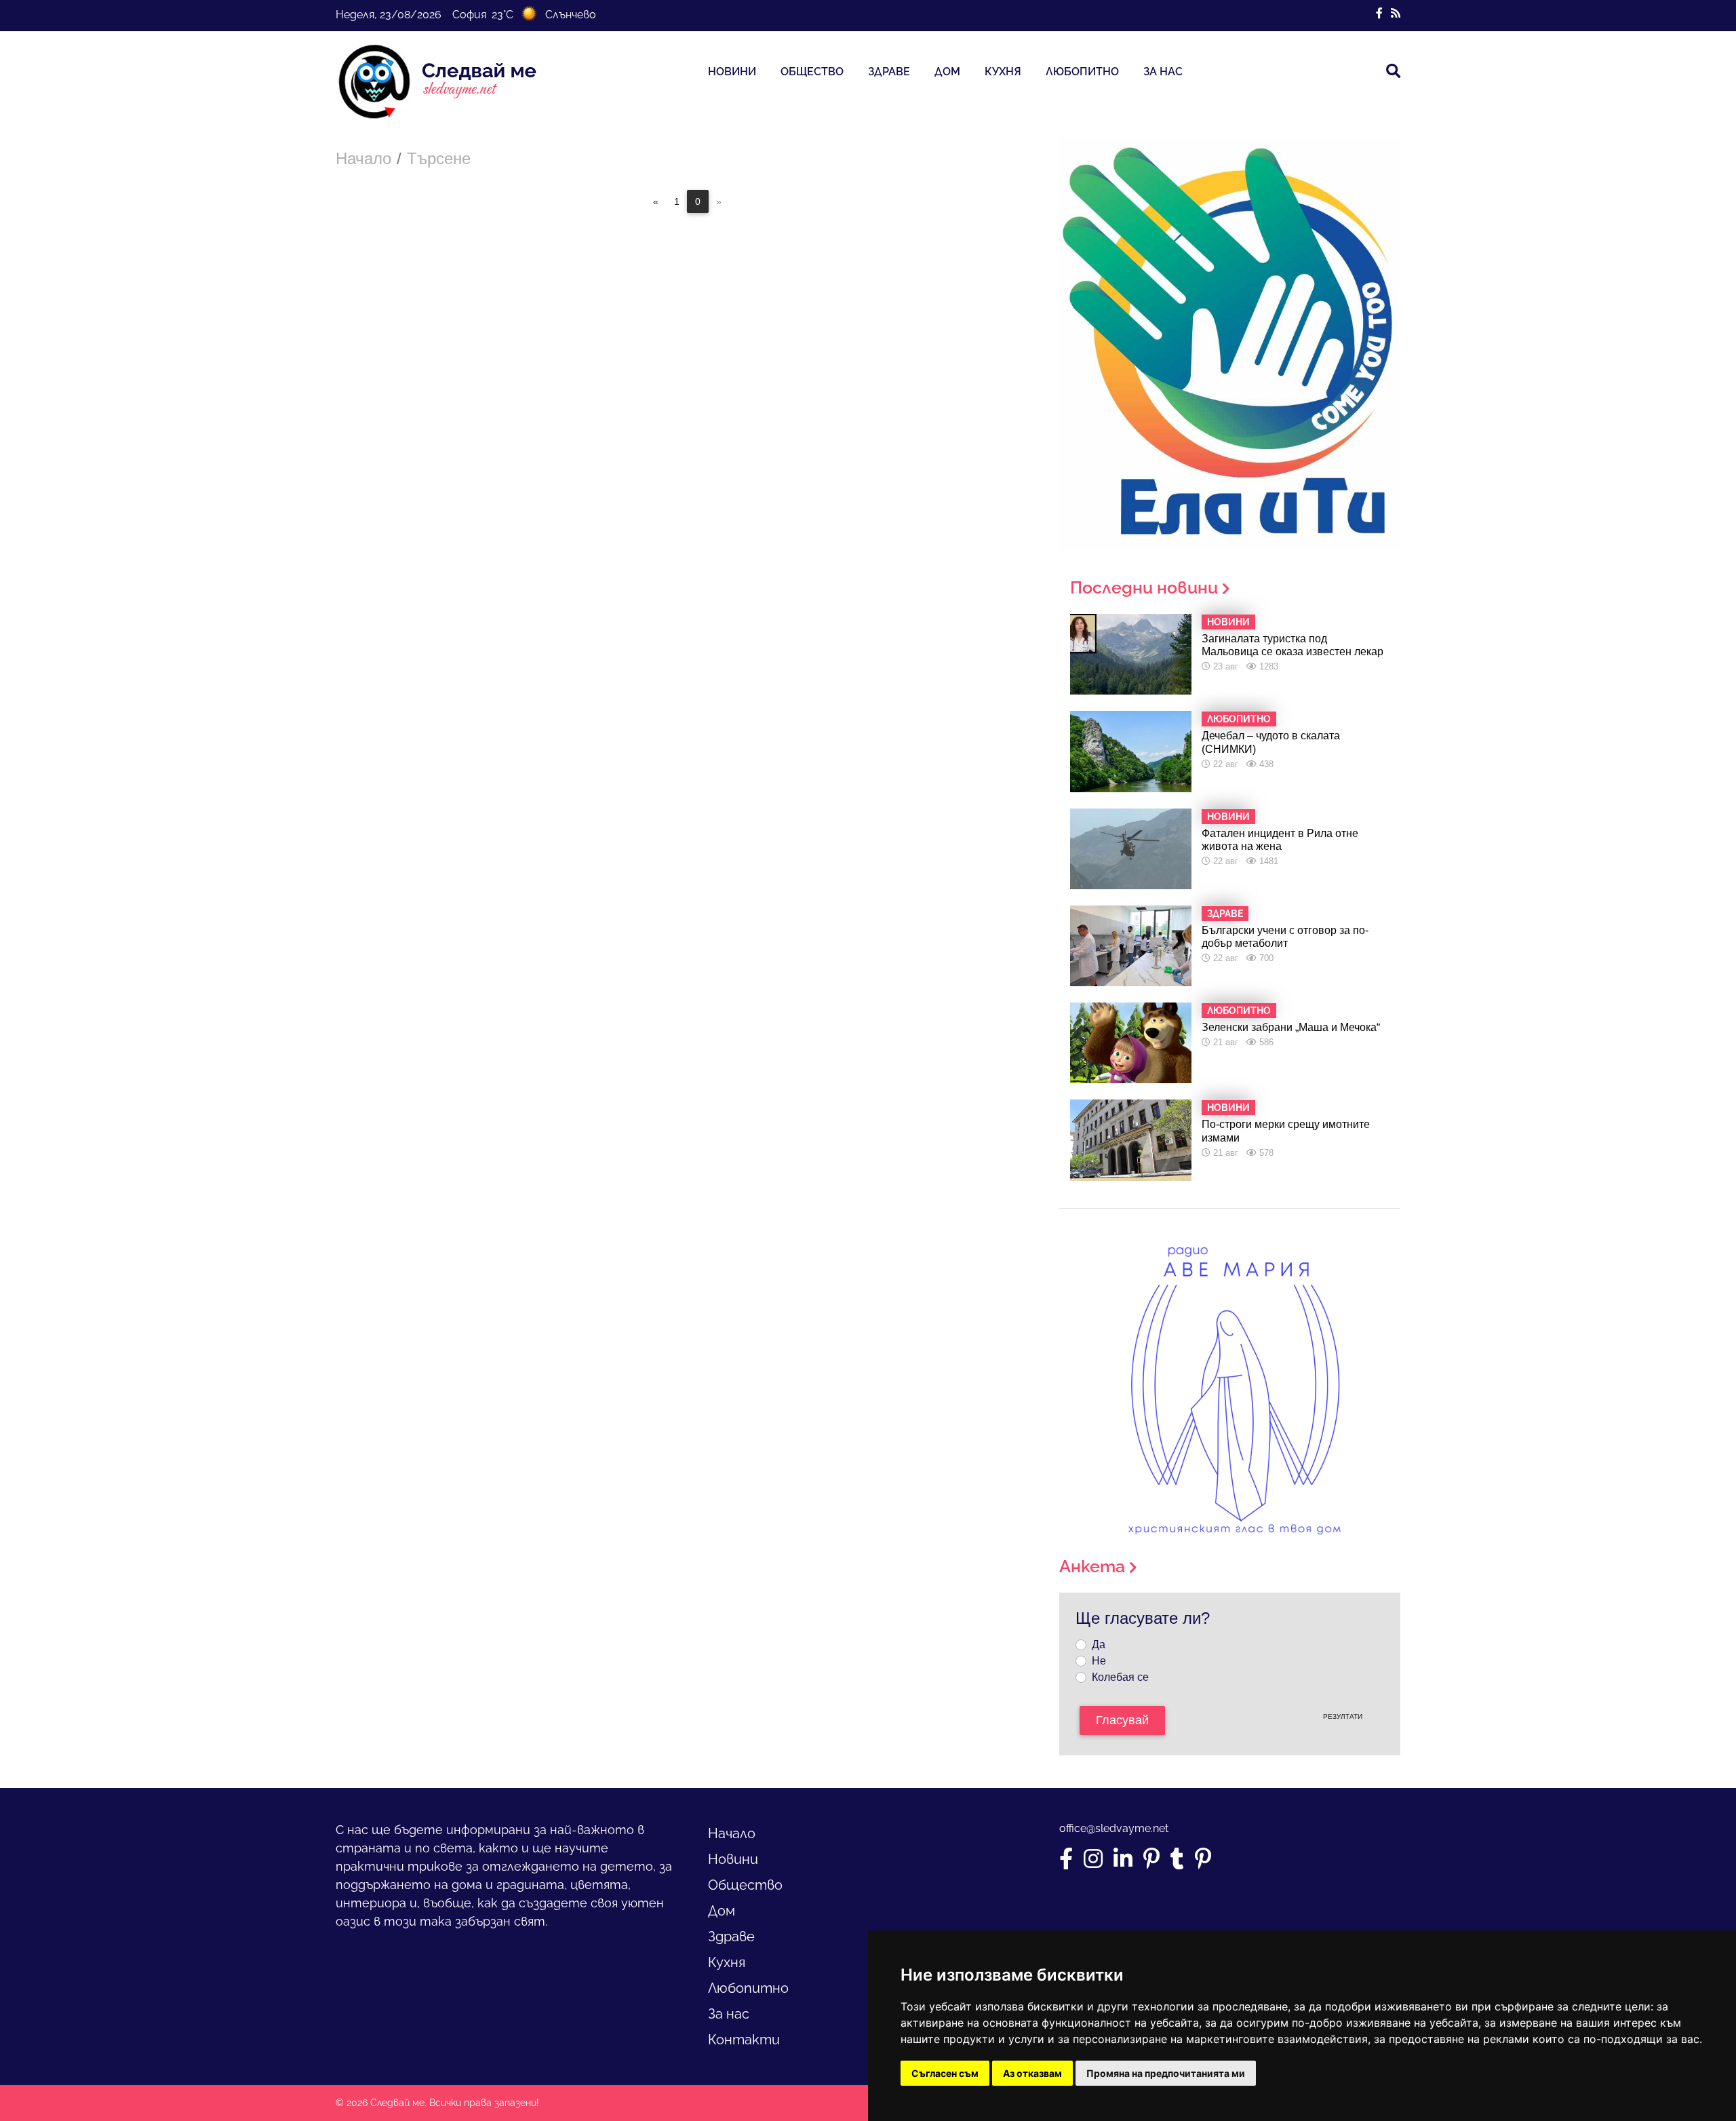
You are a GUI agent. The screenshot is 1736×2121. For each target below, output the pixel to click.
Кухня (1003, 72)
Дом (947, 72)
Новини (732, 72)
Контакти (744, 2040)
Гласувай (1122, 1720)
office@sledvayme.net (1114, 1828)
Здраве (889, 72)
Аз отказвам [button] (1032, 2073)
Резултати (1343, 1716)
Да (1099, 1645)
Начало (363, 158)
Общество (812, 72)
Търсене (439, 158)
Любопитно (1082, 72)
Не (1099, 1661)
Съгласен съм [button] (945, 2073)
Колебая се (1120, 1677)
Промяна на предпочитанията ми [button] (1166, 2073)
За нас (1163, 72)
